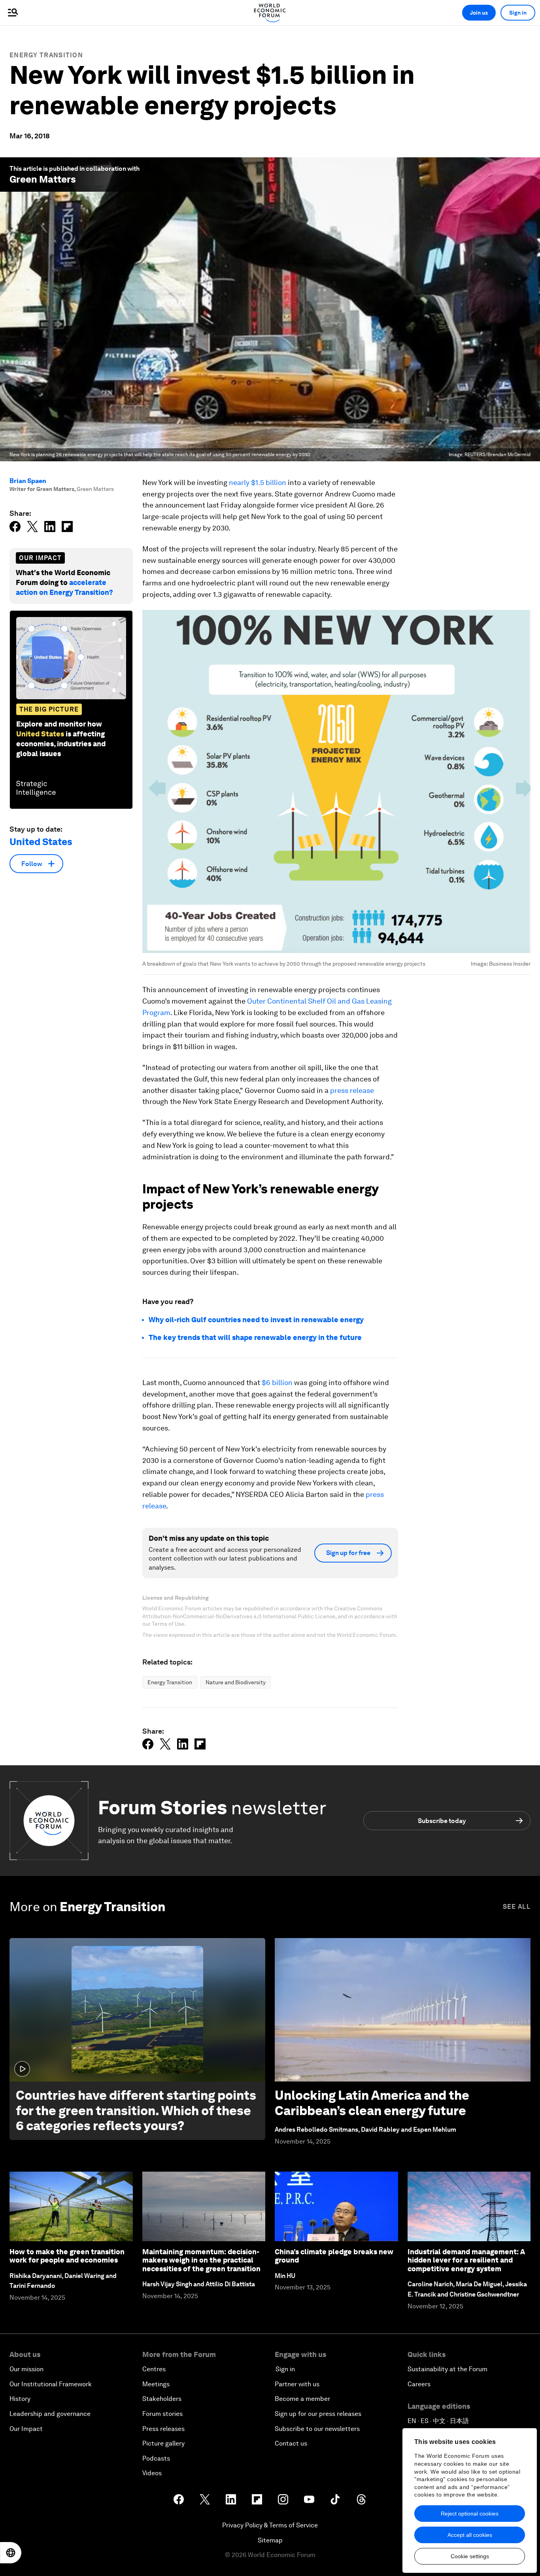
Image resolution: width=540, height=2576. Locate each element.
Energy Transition (46, 55)
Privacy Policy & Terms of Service (270, 2525)
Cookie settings (470, 2556)
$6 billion (277, 1382)
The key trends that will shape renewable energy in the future (255, 1337)
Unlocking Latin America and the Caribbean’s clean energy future (372, 2103)
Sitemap (270, 2540)
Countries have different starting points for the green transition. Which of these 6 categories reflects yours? (136, 2110)
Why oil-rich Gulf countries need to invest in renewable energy (256, 1320)
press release (352, 1090)
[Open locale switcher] (11, 2553)
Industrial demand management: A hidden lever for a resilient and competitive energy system (466, 2260)
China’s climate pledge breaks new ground (334, 2256)
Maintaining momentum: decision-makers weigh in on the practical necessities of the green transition (201, 2260)
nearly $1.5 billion (258, 482)
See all (517, 1907)
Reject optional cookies (470, 2514)
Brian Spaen (28, 481)
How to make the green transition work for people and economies (67, 2256)
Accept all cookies (470, 2535)
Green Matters (43, 179)
